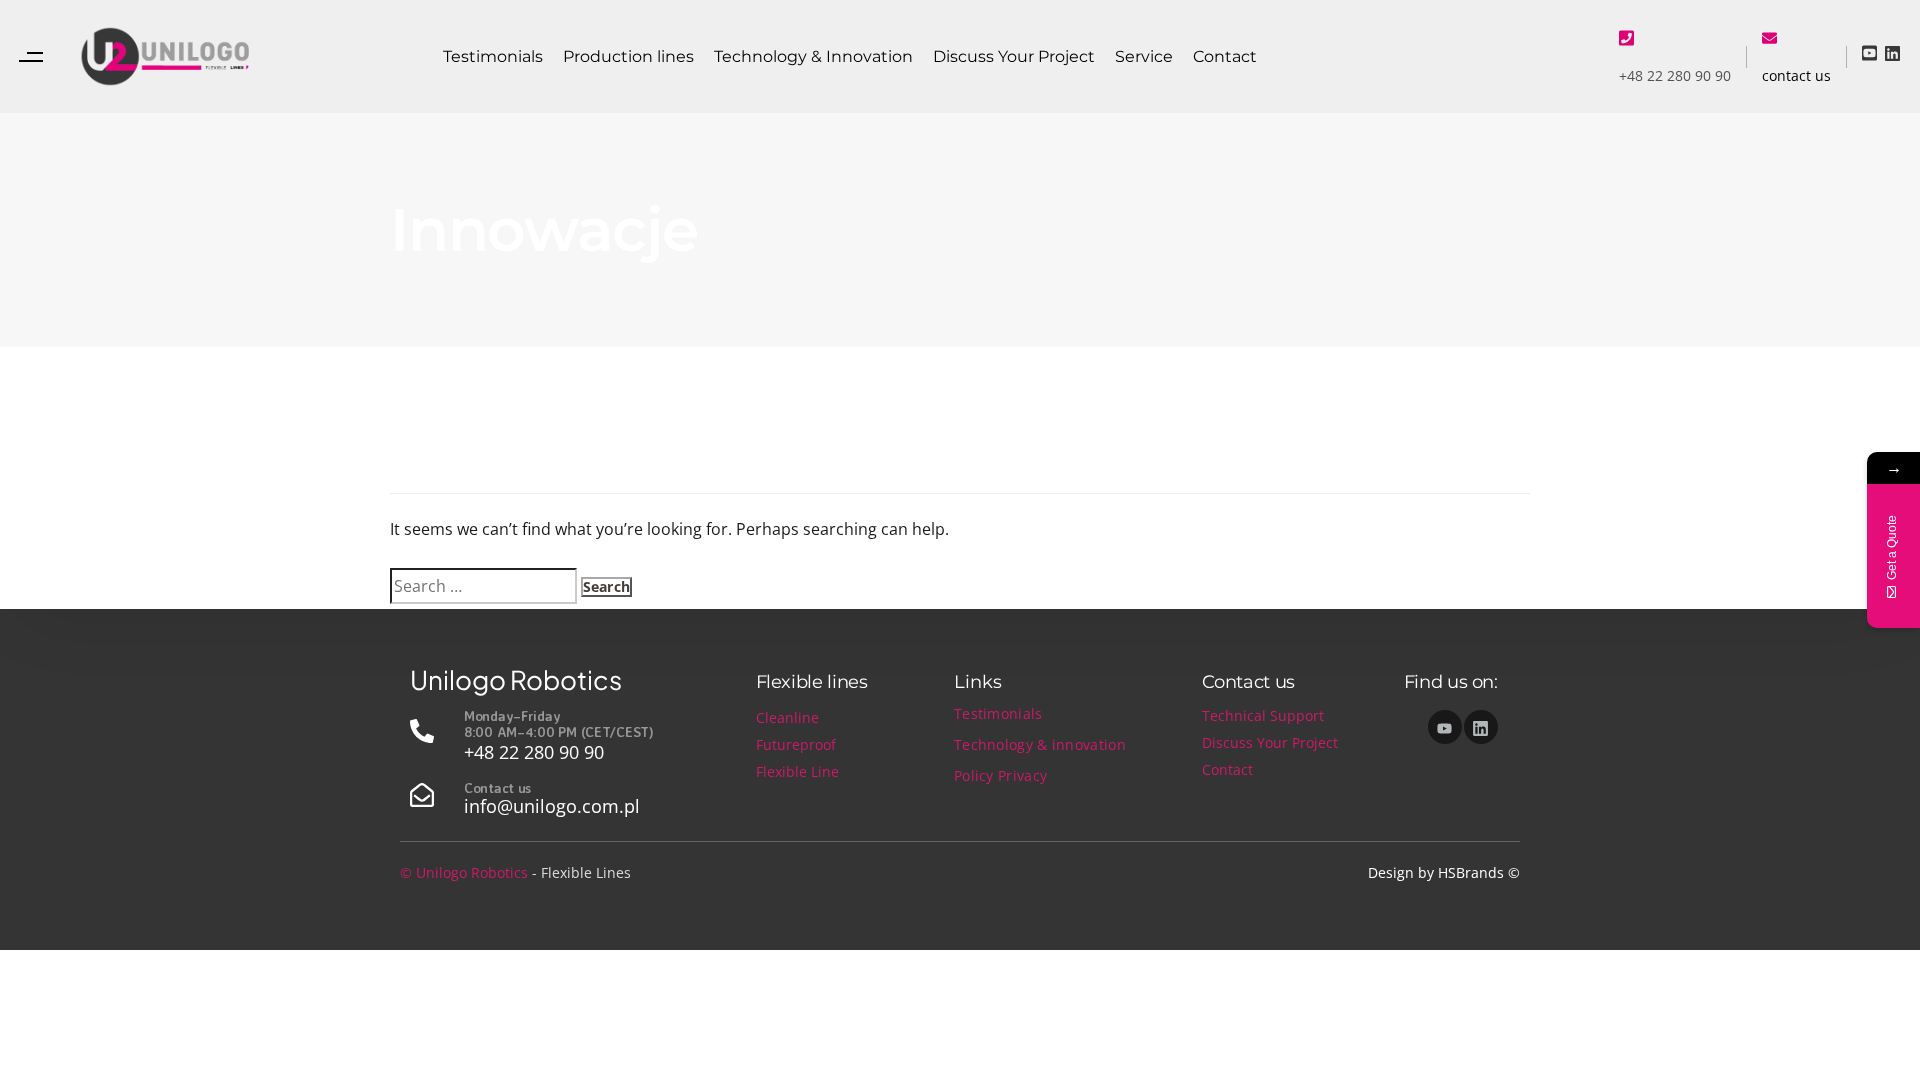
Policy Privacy (1000, 775)
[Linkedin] (1481, 727)
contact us (1796, 75)
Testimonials (493, 56)
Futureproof (796, 744)
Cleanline (787, 717)
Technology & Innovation (813, 56)
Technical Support (1263, 715)
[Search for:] (483, 586)
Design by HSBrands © (1444, 872)
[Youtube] (1445, 727)
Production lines (628, 56)
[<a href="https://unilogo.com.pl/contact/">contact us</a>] (1769, 37)
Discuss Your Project (1014, 56)
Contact (1225, 56)
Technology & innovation (1040, 744)
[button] (36, 56)
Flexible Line (797, 771)
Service (1144, 56)
